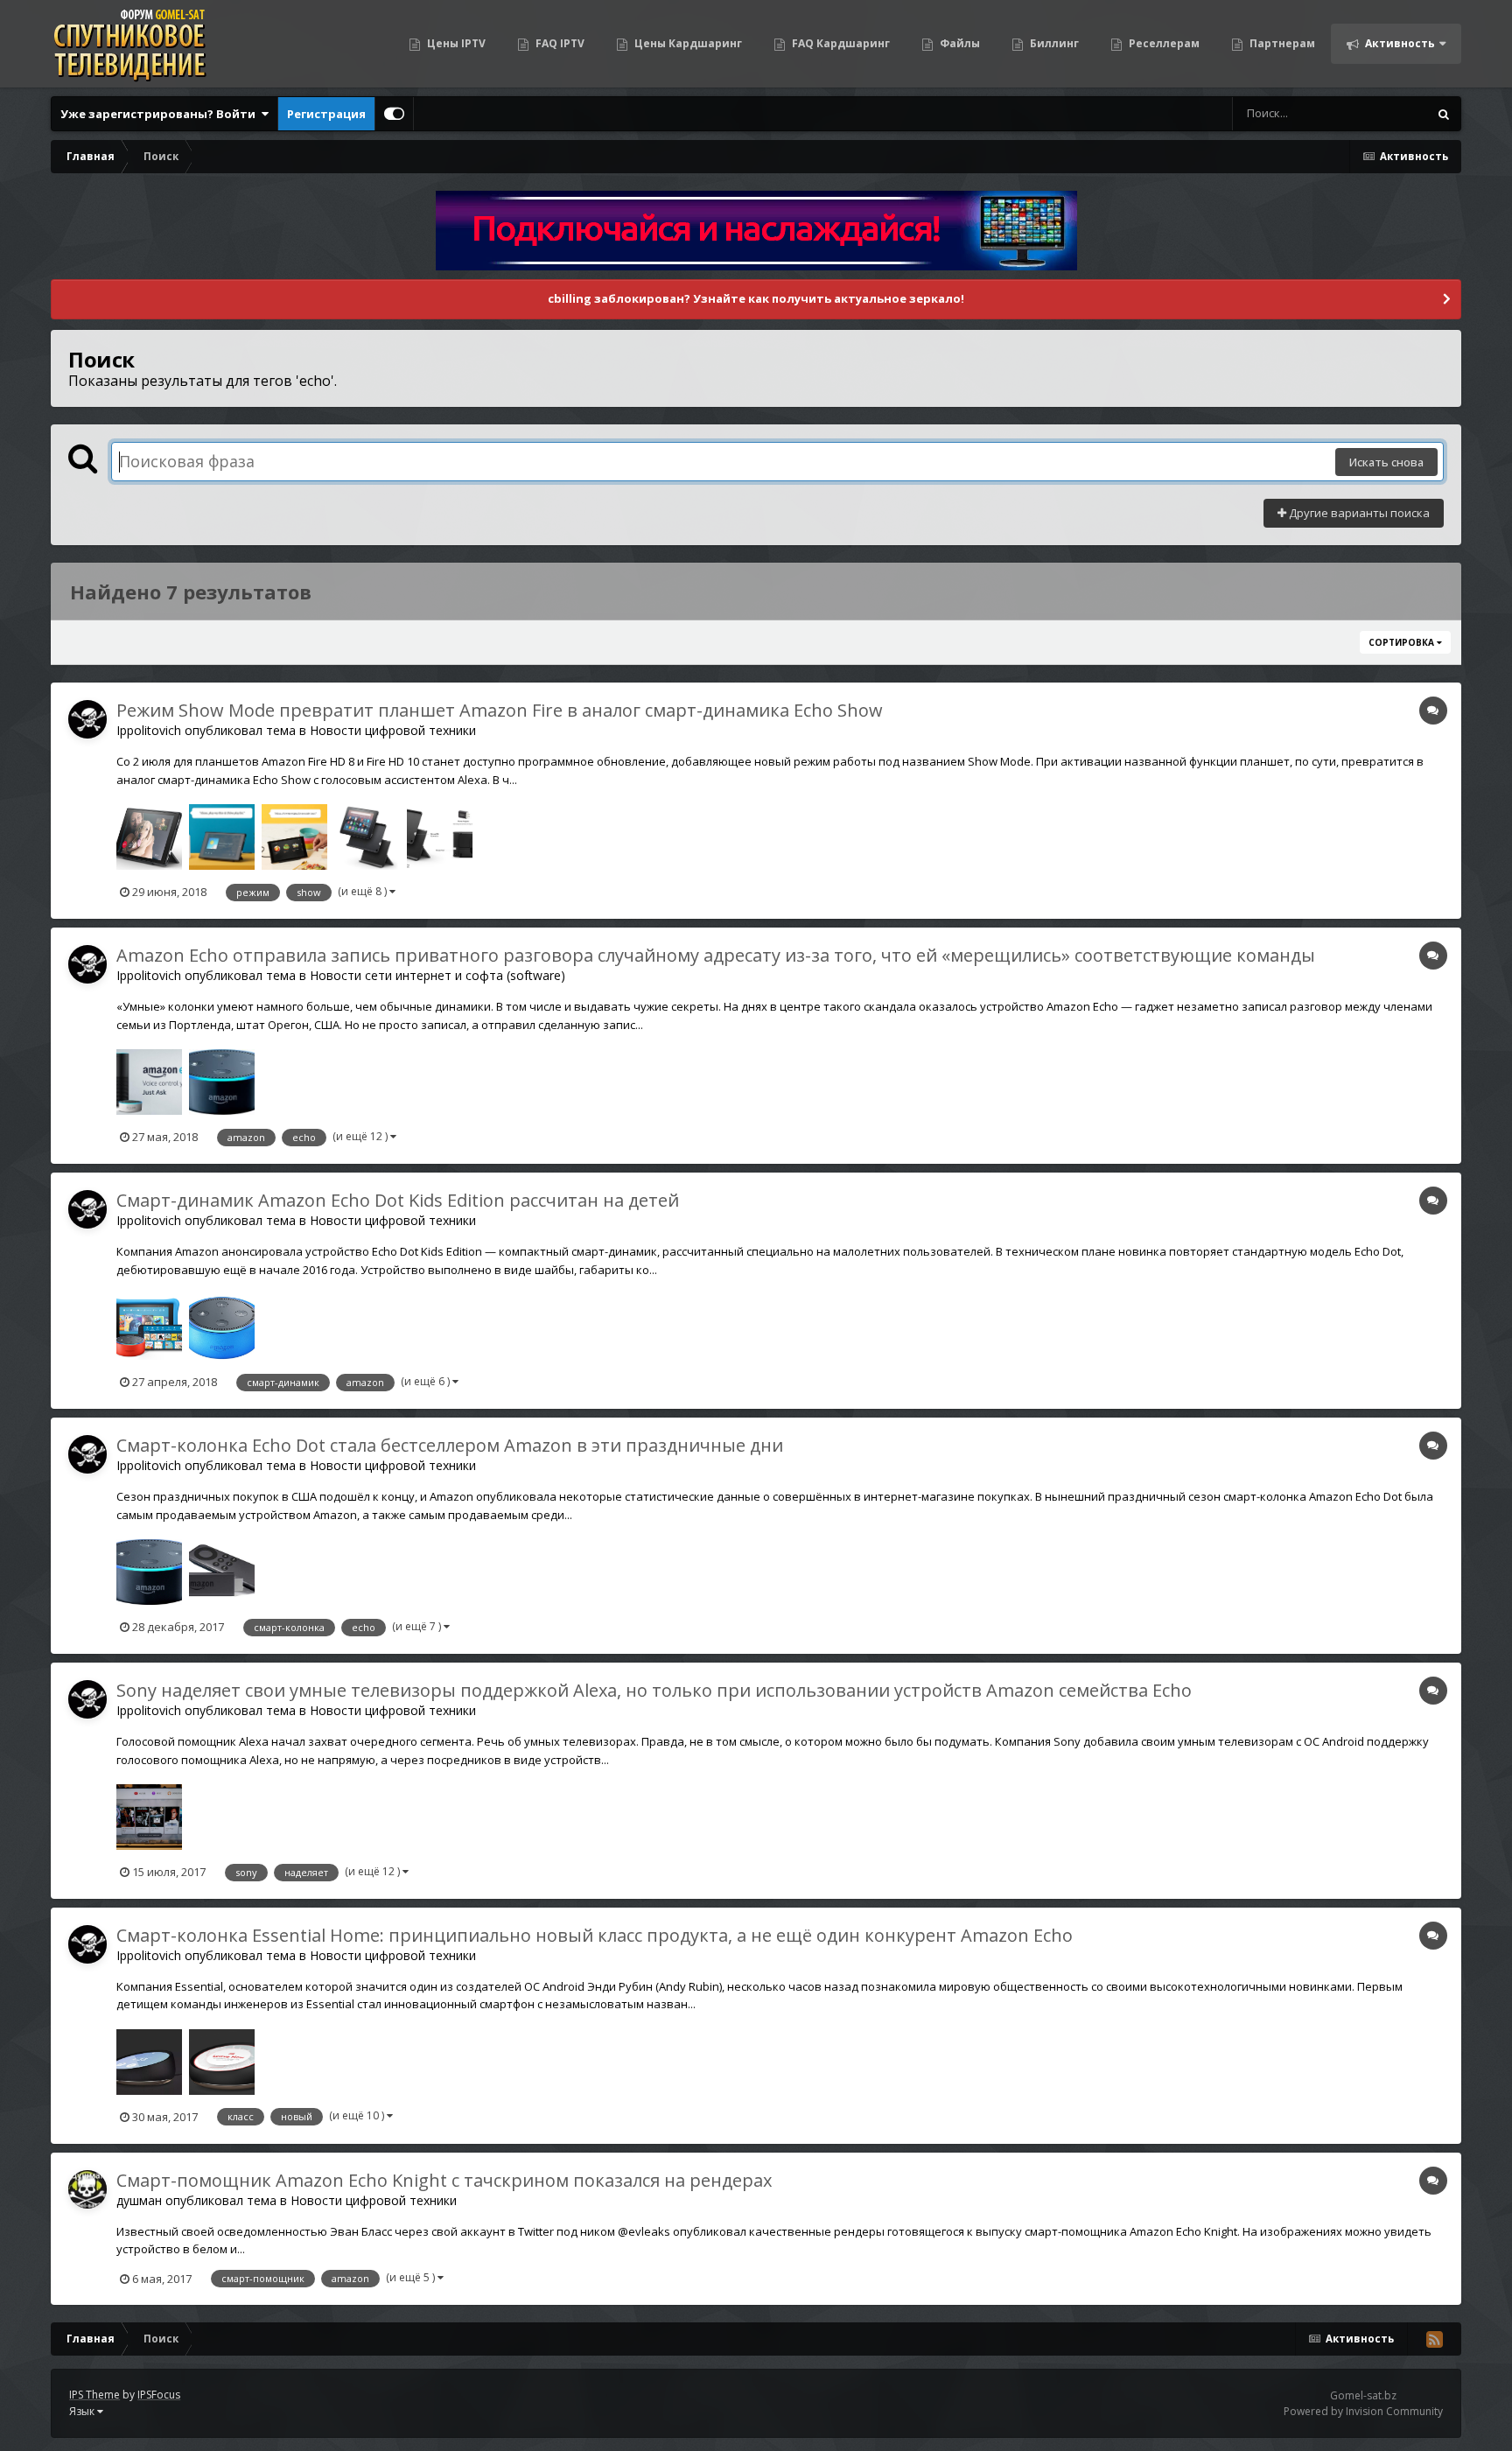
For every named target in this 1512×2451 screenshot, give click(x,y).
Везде (1388, 113)
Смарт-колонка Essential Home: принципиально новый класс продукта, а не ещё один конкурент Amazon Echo (595, 1935)
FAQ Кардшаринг (840, 43)
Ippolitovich (149, 730)
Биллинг (1053, 43)
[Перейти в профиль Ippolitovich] (87, 719)
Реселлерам (1163, 43)
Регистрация (326, 114)
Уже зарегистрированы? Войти (161, 114)
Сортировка (1403, 642)
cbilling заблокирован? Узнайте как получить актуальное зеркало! (756, 298)
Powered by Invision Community (1363, 2411)
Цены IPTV (455, 43)
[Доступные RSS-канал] (1434, 2339)
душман (139, 2200)
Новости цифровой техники (393, 730)
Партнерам (1281, 43)
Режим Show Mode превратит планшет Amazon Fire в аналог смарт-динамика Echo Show (500, 710)
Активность (1399, 43)
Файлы (959, 43)
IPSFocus (159, 2395)
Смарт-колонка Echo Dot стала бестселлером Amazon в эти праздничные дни (450, 1445)
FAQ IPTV (559, 43)
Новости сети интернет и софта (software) (437, 975)
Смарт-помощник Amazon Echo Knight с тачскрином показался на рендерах (444, 2180)
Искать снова (1386, 462)
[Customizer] (394, 114)
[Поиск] (1444, 114)
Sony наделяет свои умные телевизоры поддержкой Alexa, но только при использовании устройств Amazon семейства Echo (654, 1690)
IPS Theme (94, 2395)
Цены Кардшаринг (687, 43)
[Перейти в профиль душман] (87, 2189)
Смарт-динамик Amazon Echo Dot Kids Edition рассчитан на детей (398, 1200)
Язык (83, 2411)
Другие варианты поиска (1358, 513)
